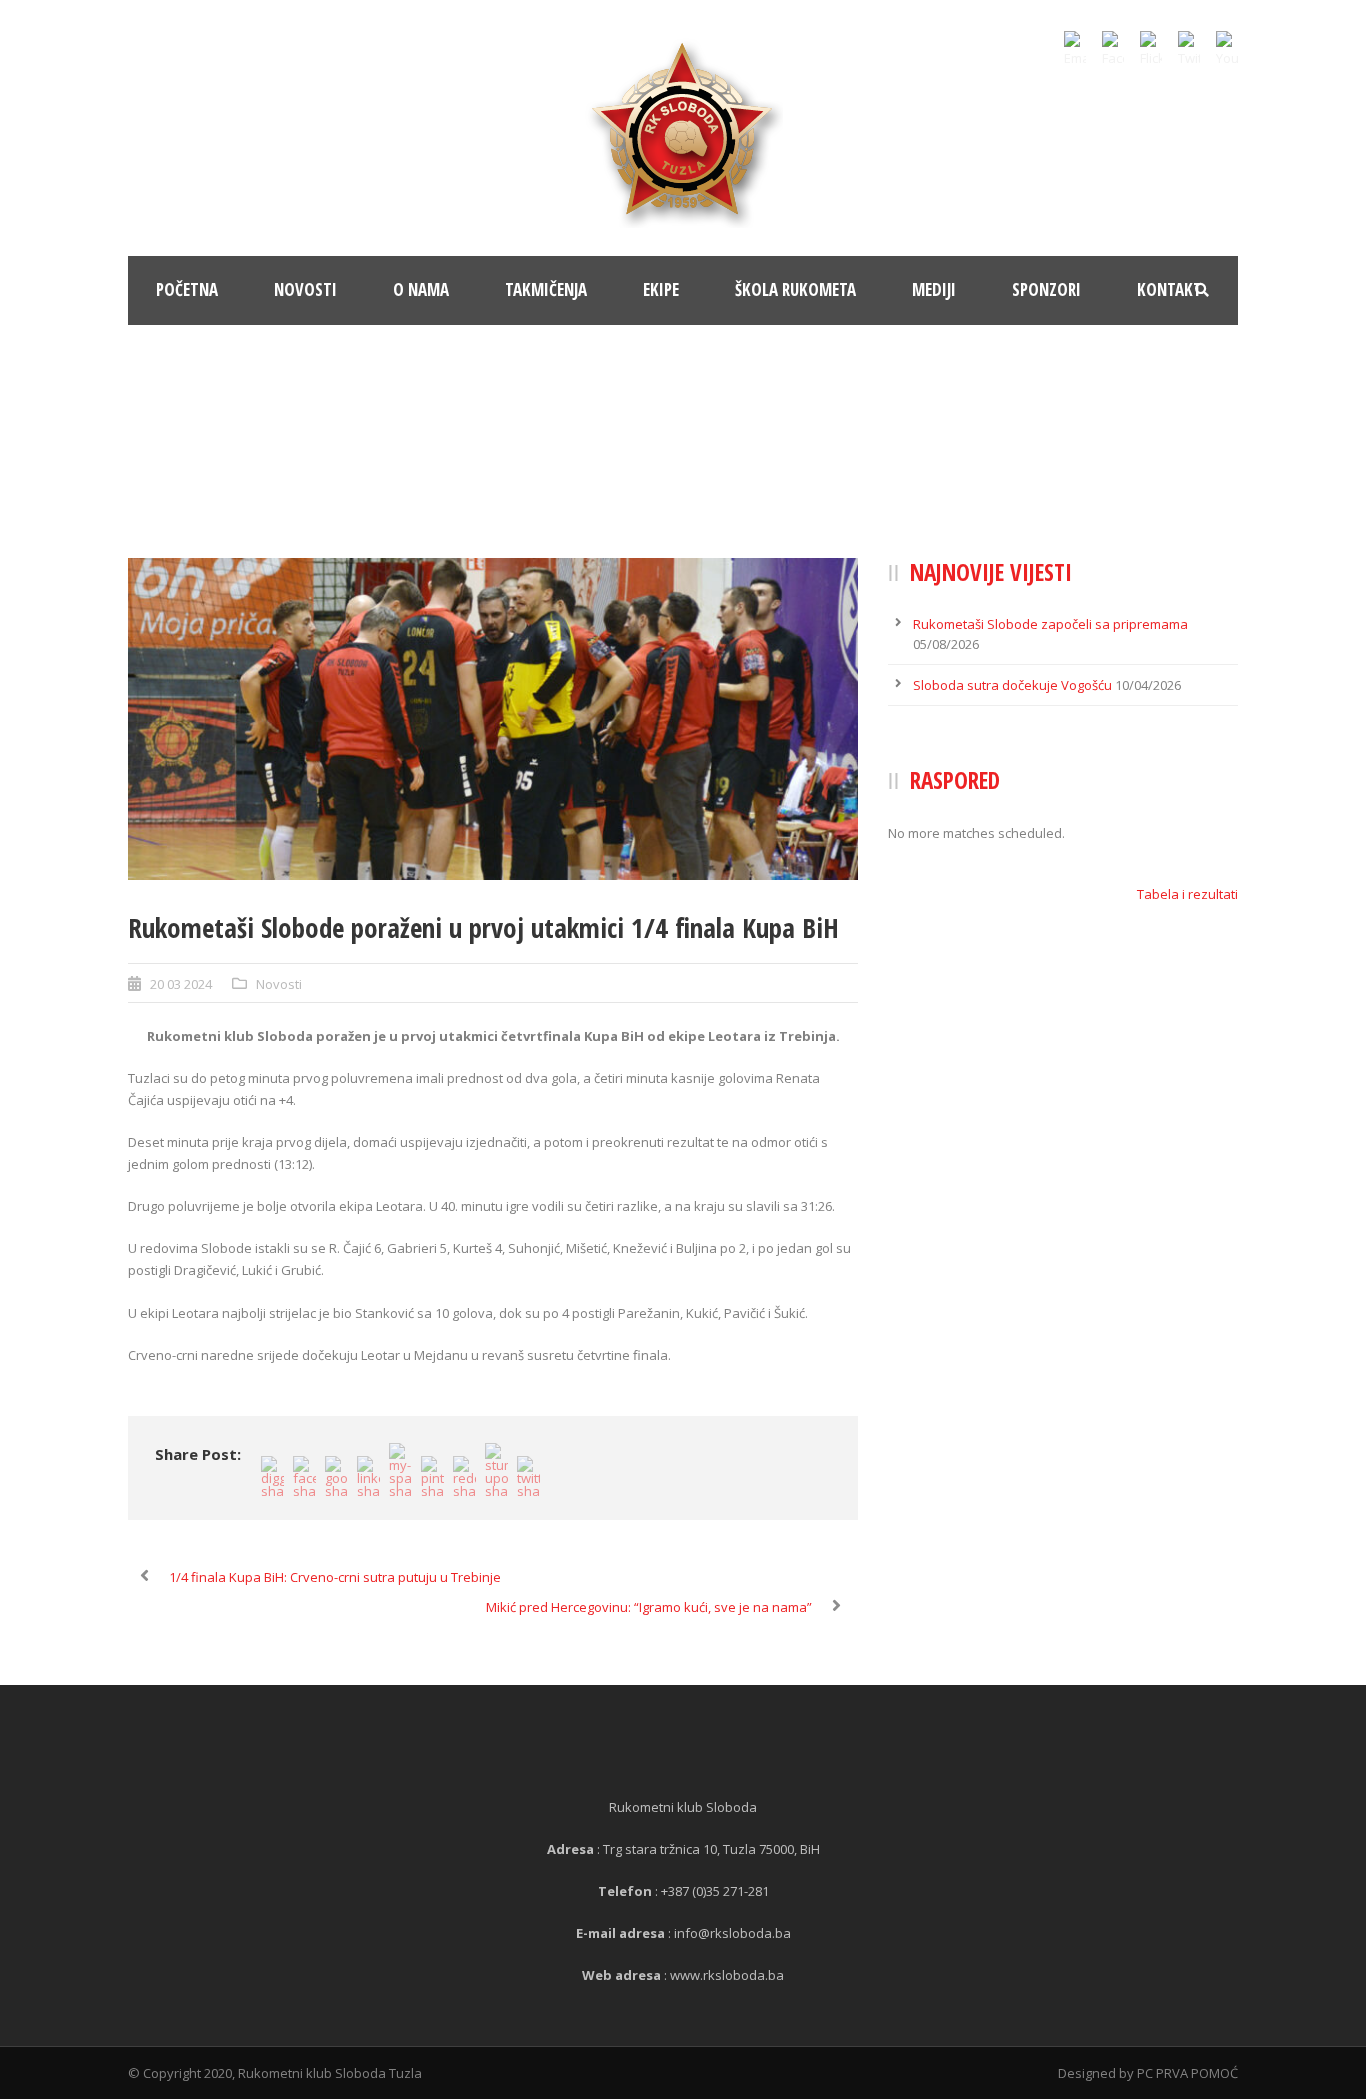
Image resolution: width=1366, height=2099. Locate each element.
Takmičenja (546, 289)
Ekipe (661, 289)
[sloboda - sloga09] (493, 718)
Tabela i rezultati (1187, 894)
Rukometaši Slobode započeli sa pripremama (1050, 624)
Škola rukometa (795, 289)
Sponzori (1046, 289)
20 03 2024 (181, 984)
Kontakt (1169, 289)
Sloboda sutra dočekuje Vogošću (1012, 685)
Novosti (305, 289)
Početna (187, 289)
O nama (421, 289)
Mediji (934, 289)
